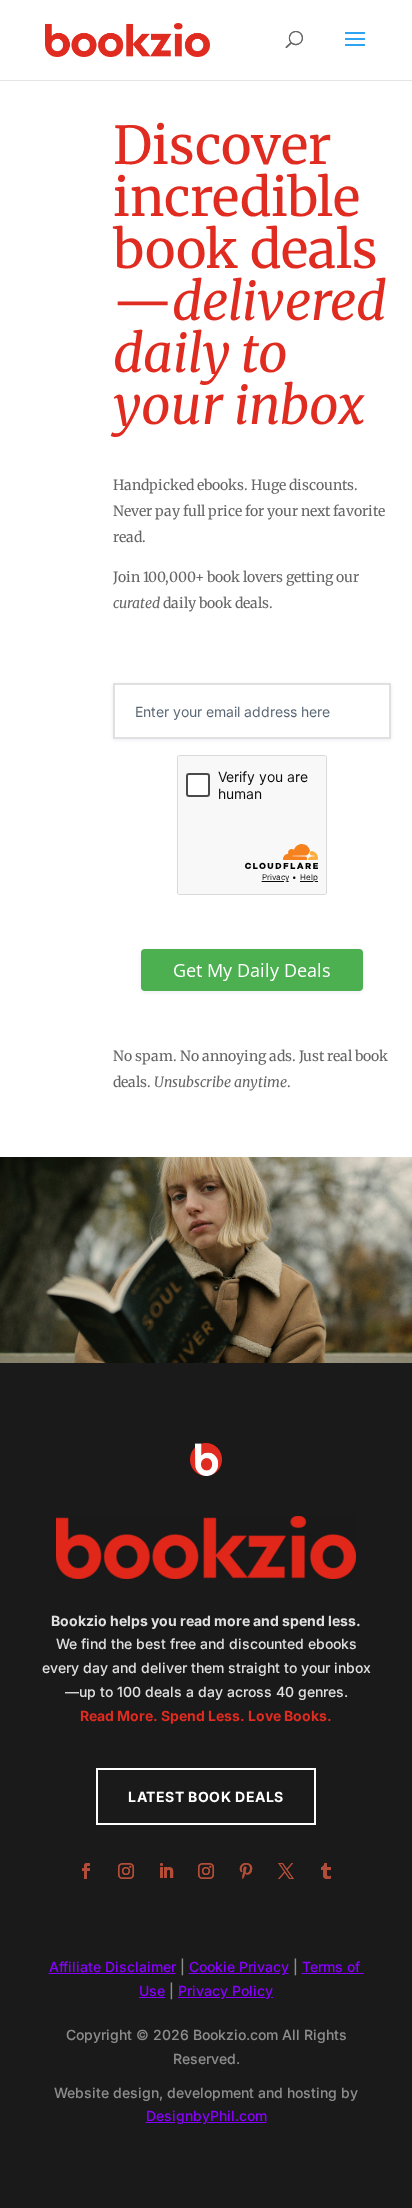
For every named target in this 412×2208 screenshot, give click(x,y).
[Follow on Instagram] (126, 1871)
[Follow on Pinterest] (246, 1871)
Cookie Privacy (239, 1966)
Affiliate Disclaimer (112, 1966)
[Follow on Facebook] (86, 1871)
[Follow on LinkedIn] (166, 1871)
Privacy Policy (225, 1990)
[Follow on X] (286, 1871)
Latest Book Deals (206, 1796)
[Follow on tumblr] (326, 1871)
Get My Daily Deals (252, 970)
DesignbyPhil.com (206, 2115)
